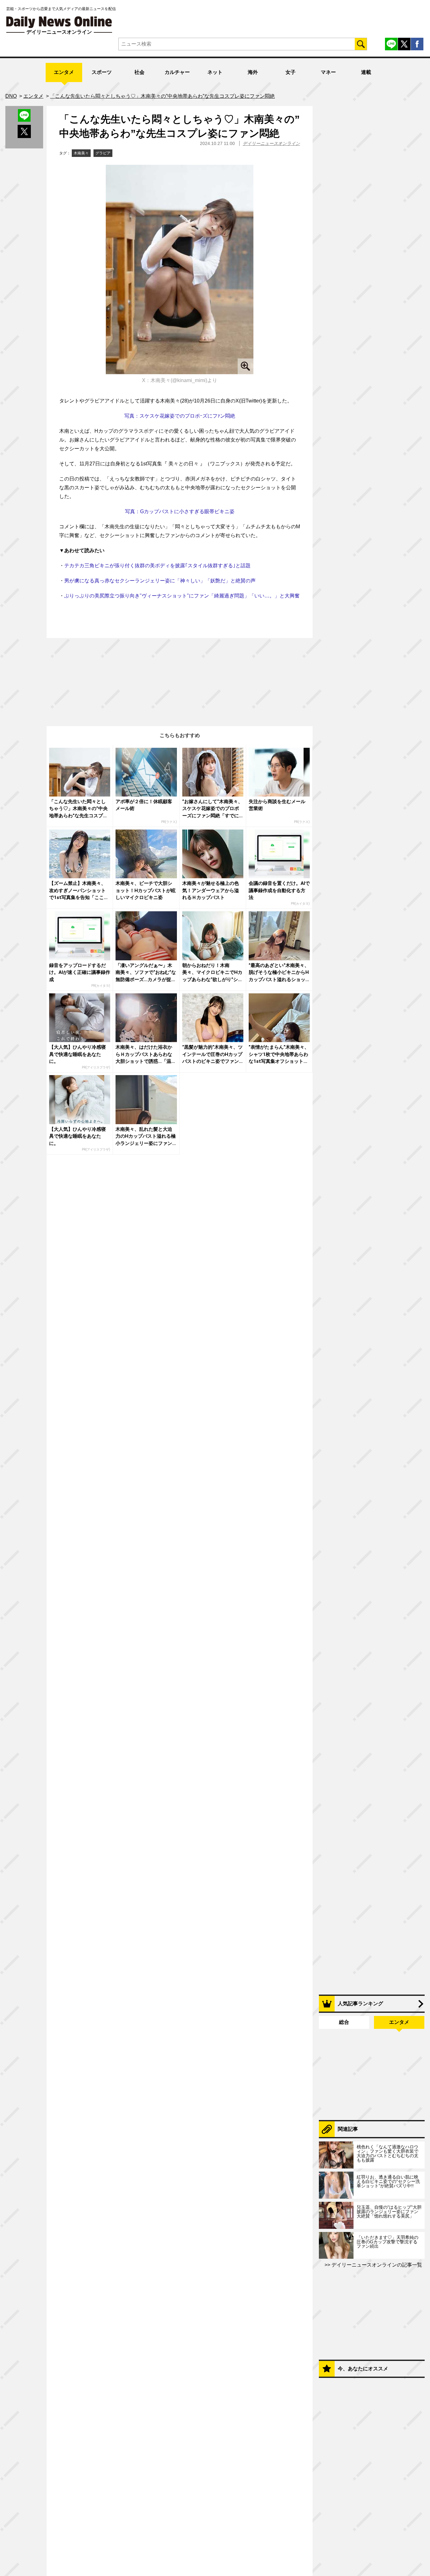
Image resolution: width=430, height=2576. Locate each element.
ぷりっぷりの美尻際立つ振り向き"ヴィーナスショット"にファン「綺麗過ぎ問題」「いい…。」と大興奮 (182, 596)
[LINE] (391, 44)
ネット (215, 72)
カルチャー (177, 72)
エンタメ (64, 72)
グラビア (103, 153)
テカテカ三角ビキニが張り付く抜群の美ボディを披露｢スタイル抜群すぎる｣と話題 (157, 566)
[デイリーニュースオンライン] (59, 22)
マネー (328, 72)
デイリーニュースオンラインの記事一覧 (376, 2265)
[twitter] (404, 44)
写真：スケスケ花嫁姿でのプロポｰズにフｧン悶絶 (180, 416)
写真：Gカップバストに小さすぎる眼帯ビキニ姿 (180, 511)
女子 (291, 72)
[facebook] (417, 44)
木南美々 (81, 153)
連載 (366, 72)
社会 (139, 72)
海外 (253, 72)
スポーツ (102, 72)
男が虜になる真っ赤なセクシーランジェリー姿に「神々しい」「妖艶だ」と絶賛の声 (160, 581)
